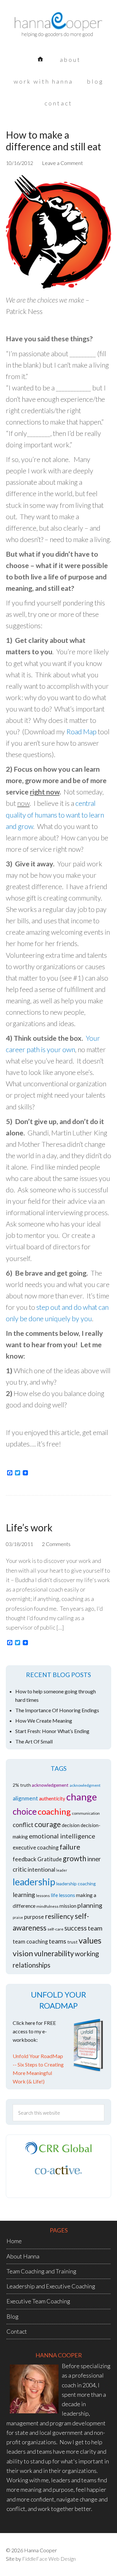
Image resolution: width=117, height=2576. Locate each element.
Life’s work (29, 1527)
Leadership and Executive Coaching (51, 2286)
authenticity (52, 1798)
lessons (43, 1896)
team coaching (30, 1942)
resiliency (59, 1916)
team (95, 1928)
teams (58, 1941)
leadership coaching (76, 1884)
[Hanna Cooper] (58, 29)
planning (90, 1905)
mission (68, 1906)
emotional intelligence (62, 1836)
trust (72, 1942)
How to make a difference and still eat (53, 141)
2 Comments (56, 1544)
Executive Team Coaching (38, 2301)
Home (14, 2241)
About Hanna (23, 2256)
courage (48, 1824)
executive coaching (36, 1848)
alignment (25, 1798)
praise (18, 1917)
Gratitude (50, 1859)
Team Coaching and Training (41, 2271)
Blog (13, 2316)
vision (23, 1953)
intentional (41, 1870)
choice (25, 1811)
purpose (34, 1917)
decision (71, 1825)
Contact (17, 2331)
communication (86, 1813)
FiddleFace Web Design (49, 2559)
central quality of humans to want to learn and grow (55, 815)
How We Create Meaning (44, 1721)
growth (74, 1858)
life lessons (63, 1895)
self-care (55, 1929)
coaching (54, 1811)
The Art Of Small (34, 1741)
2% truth (22, 1785)
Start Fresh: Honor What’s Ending (52, 1731)
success (76, 1928)
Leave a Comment (62, 163)
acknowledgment (85, 1785)
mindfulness (47, 1906)
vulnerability (54, 1953)
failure (70, 1847)
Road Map (81, 732)
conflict (23, 1825)
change (82, 1797)
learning (24, 1895)
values (90, 1940)
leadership (34, 1882)
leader (62, 1870)
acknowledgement (50, 1785)
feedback (25, 1859)
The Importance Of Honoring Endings (57, 1710)
